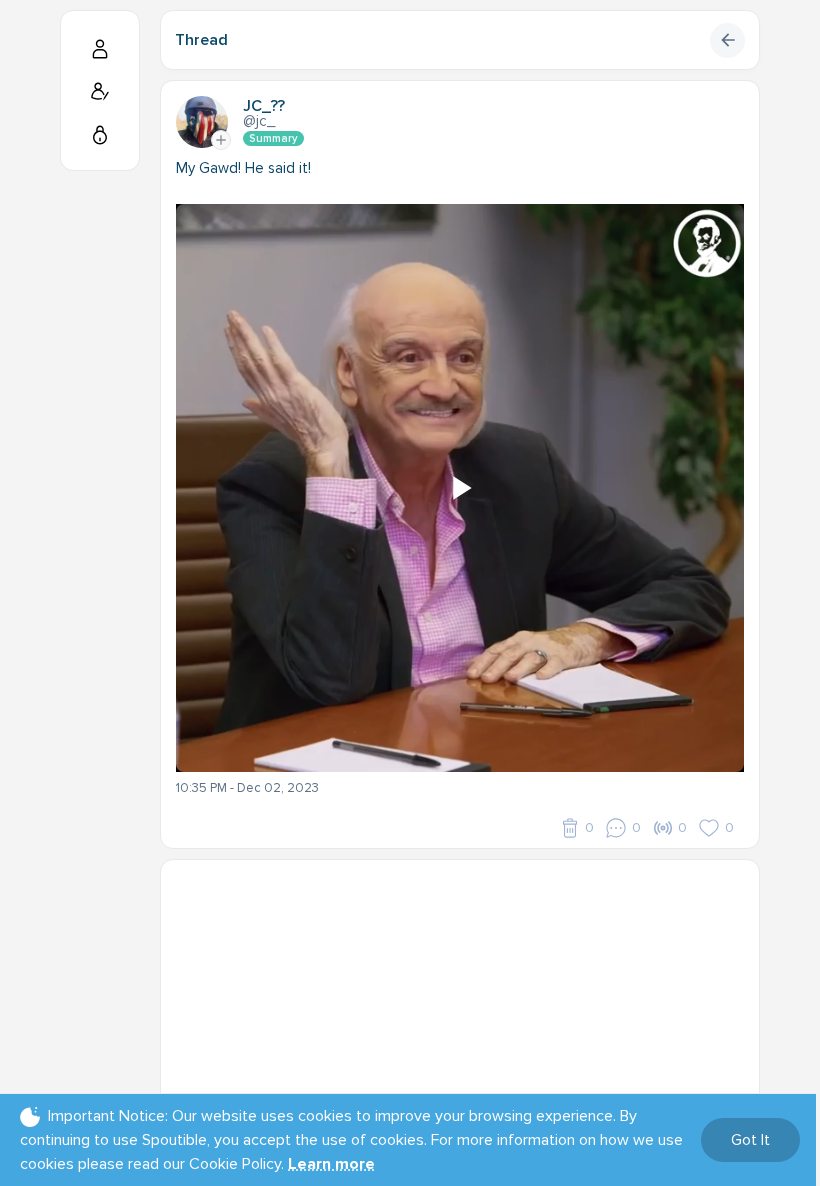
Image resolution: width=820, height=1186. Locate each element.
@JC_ (259, 121)
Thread (201, 40)
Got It (750, 1140)
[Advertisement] (460, 1000)
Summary (273, 138)
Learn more (331, 1164)
